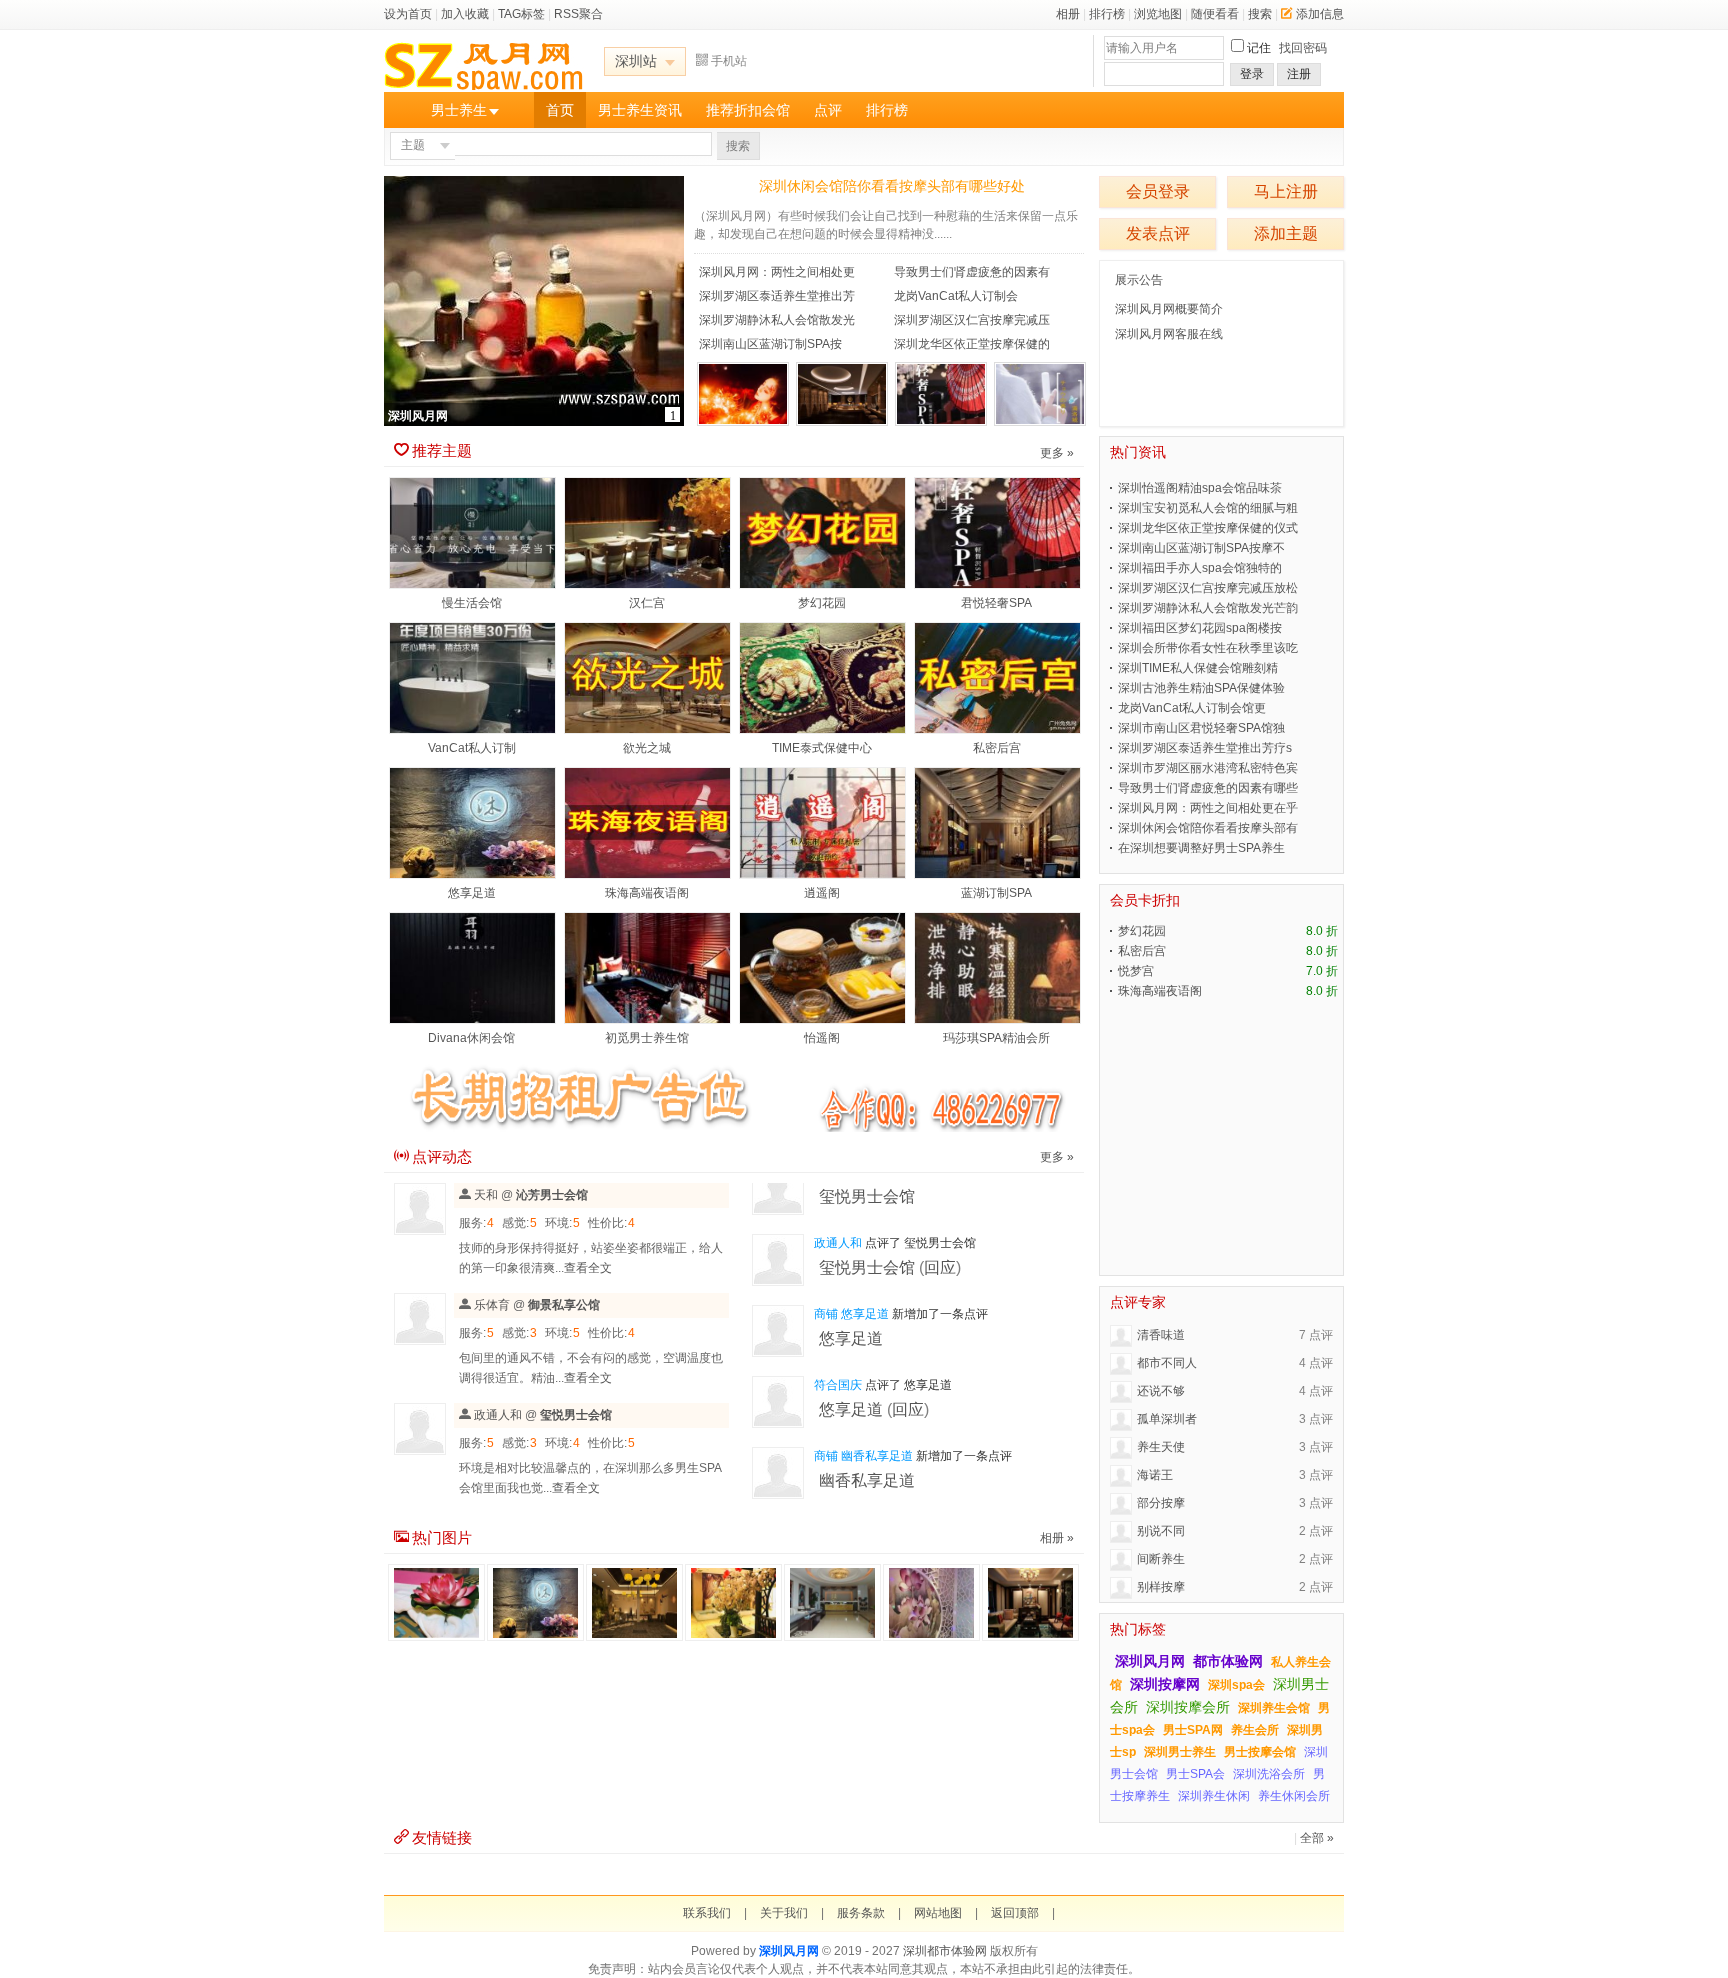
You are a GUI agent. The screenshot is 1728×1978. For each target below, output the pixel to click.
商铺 (826, 1314)
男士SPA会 (1195, 1774)
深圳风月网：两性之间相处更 (777, 272)
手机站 (729, 61)
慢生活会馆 (472, 603)
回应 (940, 1267)
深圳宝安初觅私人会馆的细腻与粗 (1208, 508)
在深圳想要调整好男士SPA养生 (1201, 848)
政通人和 (498, 1415)
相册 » (1057, 1538)
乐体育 (492, 1305)
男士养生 (459, 110)
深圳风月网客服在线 (1169, 334)
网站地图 (938, 1913)
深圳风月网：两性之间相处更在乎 (1208, 808)
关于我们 (784, 1913)
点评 (828, 110)
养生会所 (1255, 1730)
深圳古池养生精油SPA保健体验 (1201, 688)
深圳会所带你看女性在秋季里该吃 (1208, 648)
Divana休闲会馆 (471, 1038)
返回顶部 (1015, 1913)
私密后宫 (997, 748)
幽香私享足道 (877, 1456)
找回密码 (1303, 48)
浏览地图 (1158, 14)
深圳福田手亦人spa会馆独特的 (1200, 568)
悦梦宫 (1136, 971)
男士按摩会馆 (1260, 1752)
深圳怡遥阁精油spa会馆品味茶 (1200, 488)
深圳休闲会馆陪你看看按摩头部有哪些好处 (892, 186)
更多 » (1057, 453)
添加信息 (1320, 14)
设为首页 (408, 14)
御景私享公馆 (564, 1305)
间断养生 (1161, 1559)
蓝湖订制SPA (996, 893)
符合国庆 (838, 1385)
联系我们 (707, 1913)
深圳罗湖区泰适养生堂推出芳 (777, 296)
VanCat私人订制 (472, 748)
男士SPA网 (1193, 1730)
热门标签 (1138, 1629)
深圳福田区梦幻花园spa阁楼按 (1200, 628)
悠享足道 (472, 893)
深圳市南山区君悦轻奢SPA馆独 (1201, 728)
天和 (486, 1195)
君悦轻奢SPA (996, 603)
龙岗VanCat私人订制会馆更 (1192, 708)
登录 (1252, 74)
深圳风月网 (1150, 1661)
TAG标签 (521, 14)
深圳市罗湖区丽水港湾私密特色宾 (1208, 768)
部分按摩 (1161, 1503)
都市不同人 (1167, 1363)
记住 (1259, 48)
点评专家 (1138, 1302)
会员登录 (1158, 191)
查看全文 (588, 1268)
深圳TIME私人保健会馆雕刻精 (1198, 668)
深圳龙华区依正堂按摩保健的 (972, 344)
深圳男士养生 (1180, 1752)
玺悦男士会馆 (576, 1415)
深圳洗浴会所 (1269, 1774)
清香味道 (1161, 1335)
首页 (560, 110)
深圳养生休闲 (1214, 1796)
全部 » (1317, 1838)
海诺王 (1155, 1475)
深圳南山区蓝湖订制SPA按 (770, 344)
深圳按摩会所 (1188, 1707)
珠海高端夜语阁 (647, 893)
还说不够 (1161, 1391)
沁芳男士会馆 (552, 1195)
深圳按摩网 (1165, 1684)
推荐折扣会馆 (748, 110)
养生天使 (1161, 1447)
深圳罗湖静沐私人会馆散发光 (777, 320)
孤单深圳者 (1167, 1419)
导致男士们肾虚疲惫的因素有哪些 (1208, 788)
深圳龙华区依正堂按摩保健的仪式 (1208, 528)
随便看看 (1215, 14)
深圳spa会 (1236, 1685)
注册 (1299, 74)
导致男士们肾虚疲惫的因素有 (972, 272)
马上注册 (1286, 191)
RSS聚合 (578, 14)
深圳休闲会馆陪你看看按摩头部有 (1208, 828)
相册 (1068, 14)
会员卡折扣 (1145, 900)
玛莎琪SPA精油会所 (996, 1038)
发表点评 (1158, 233)
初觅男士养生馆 (647, 1038)
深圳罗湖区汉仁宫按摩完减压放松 (1208, 588)
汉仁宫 (647, 603)
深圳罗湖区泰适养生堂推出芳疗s (1205, 748)
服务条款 (861, 1913)
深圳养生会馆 (1274, 1708)
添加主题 (1286, 233)
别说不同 (1161, 1531)
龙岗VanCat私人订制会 (956, 296)
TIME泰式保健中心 (822, 748)
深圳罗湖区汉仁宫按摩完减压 (972, 320)
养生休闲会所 (1294, 1796)
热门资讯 (1138, 452)
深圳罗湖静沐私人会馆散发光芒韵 (1208, 608)
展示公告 (1139, 280)
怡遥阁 (822, 1038)
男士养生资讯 (640, 110)
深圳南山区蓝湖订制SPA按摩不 (1201, 548)
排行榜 (1107, 14)
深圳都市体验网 (945, 1951)
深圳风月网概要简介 (1169, 309)
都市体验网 (1228, 1661)
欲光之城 (647, 748)
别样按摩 (1161, 1587)
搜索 (1260, 14)
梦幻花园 (822, 603)
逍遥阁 (822, 893)
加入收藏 (465, 14)
